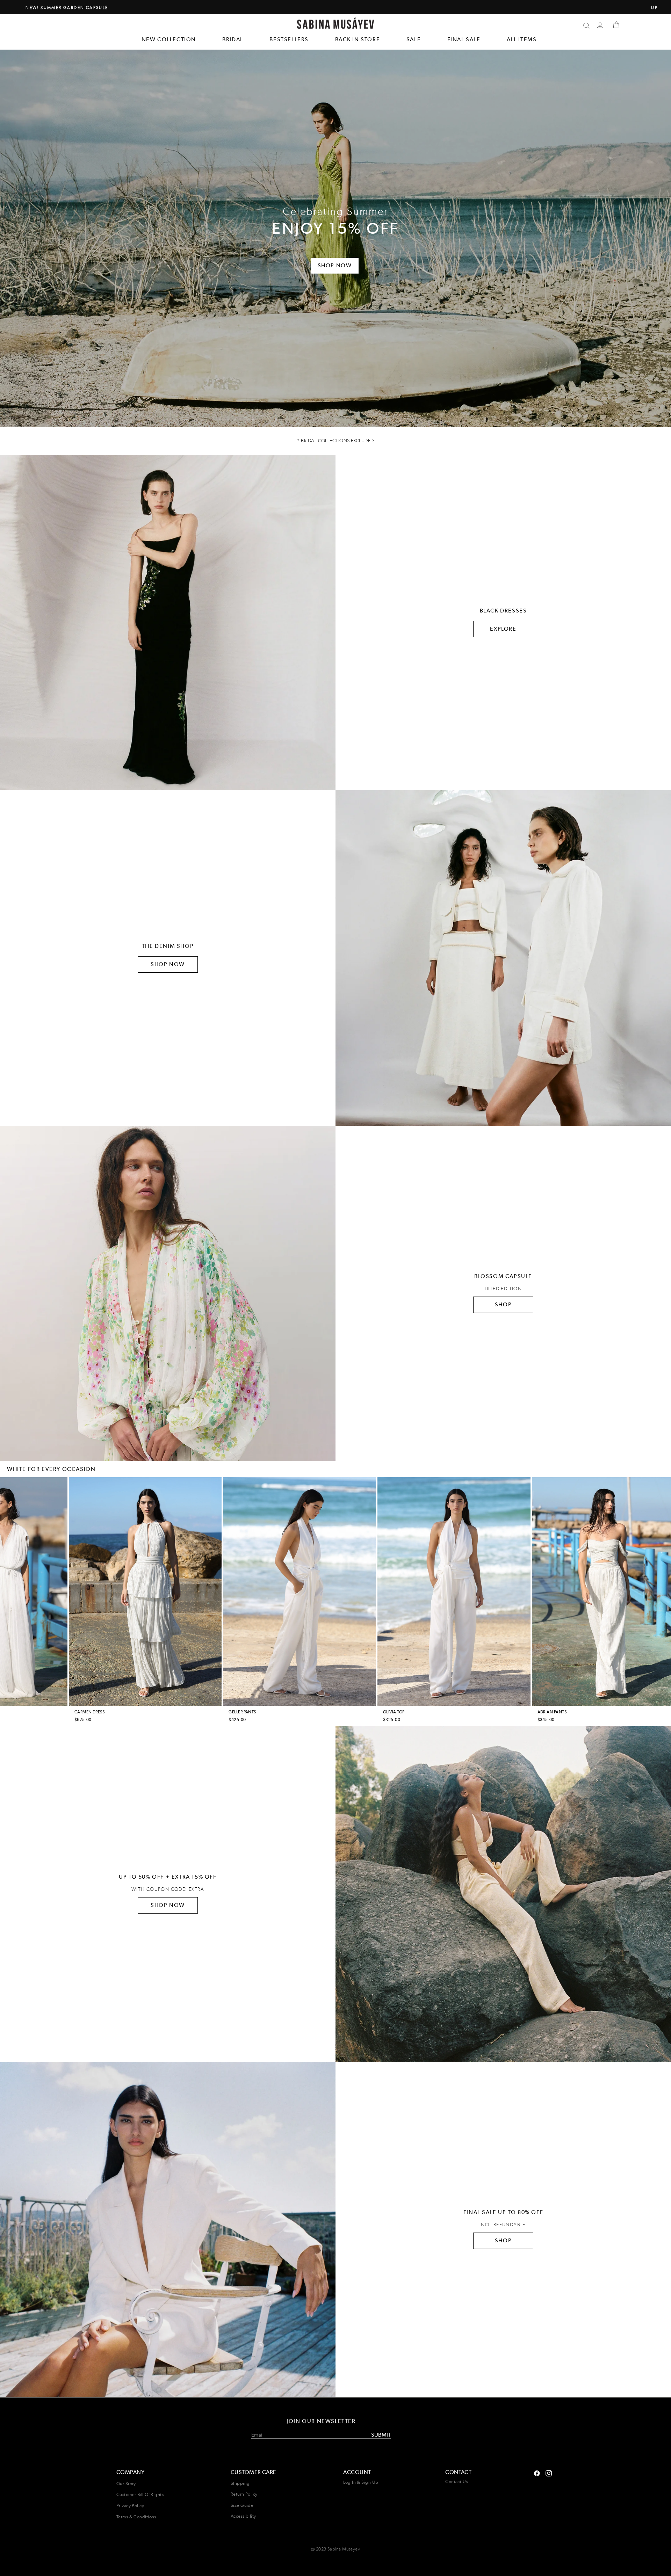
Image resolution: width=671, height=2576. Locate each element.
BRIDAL (233, 39)
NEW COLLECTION (169, 39)
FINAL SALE (464, 39)
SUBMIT (381, 2435)
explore (503, 629)
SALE (414, 39)
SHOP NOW (168, 964)
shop (503, 2240)
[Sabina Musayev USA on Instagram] (537, 2472)
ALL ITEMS (522, 39)
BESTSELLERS (289, 39)
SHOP (503, 1304)
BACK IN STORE (358, 39)
